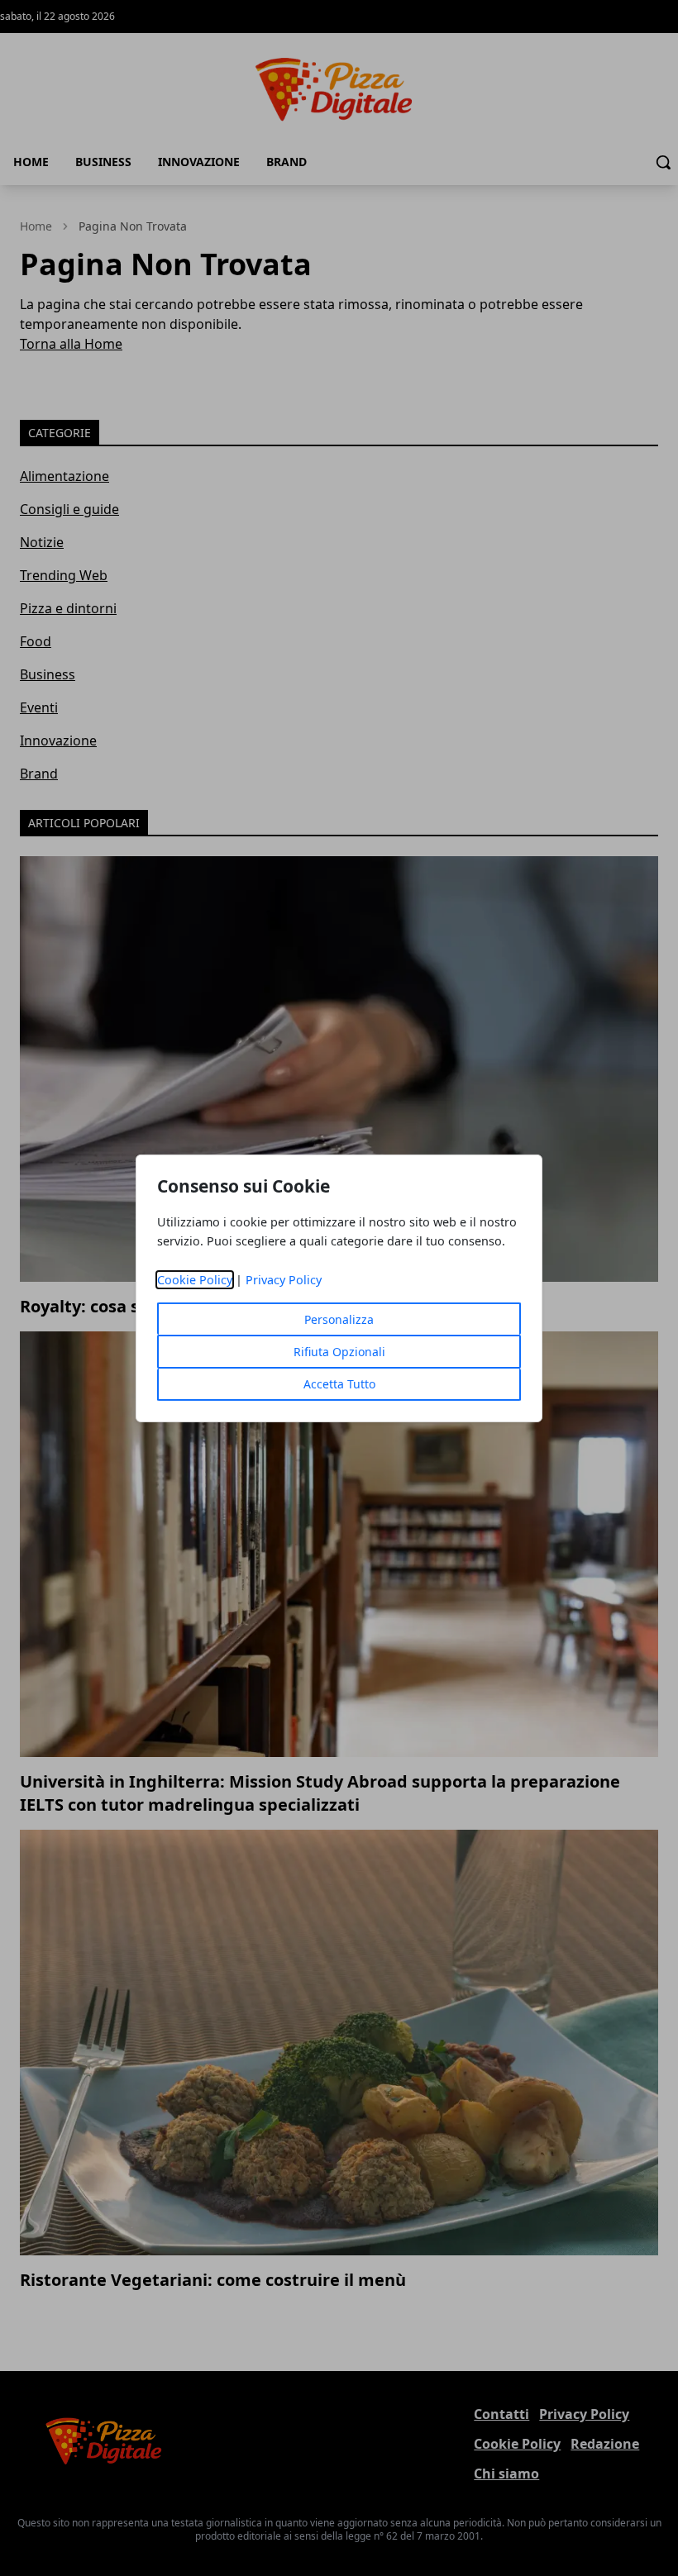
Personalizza (339, 1319)
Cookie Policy (195, 1280)
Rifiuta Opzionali (339, 1352)
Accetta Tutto (339, 1384)
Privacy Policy (284, 1280)
